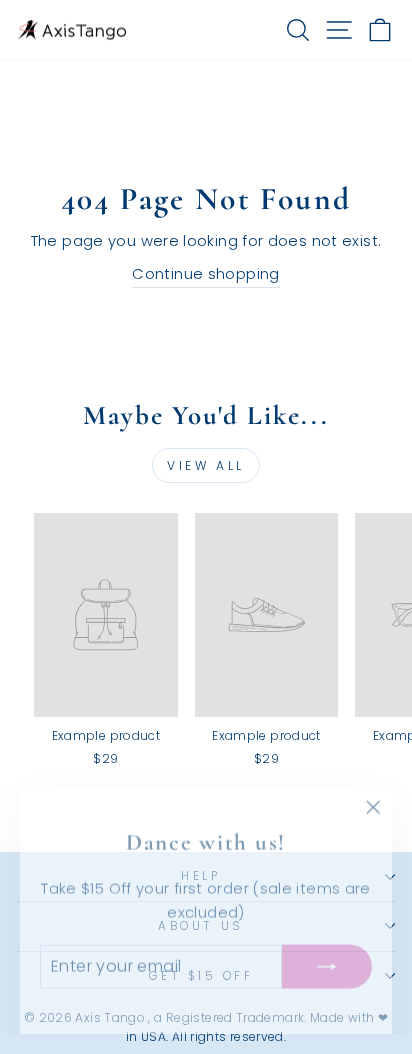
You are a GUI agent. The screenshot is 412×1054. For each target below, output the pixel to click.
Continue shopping (205, 274)
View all (206, 465)
